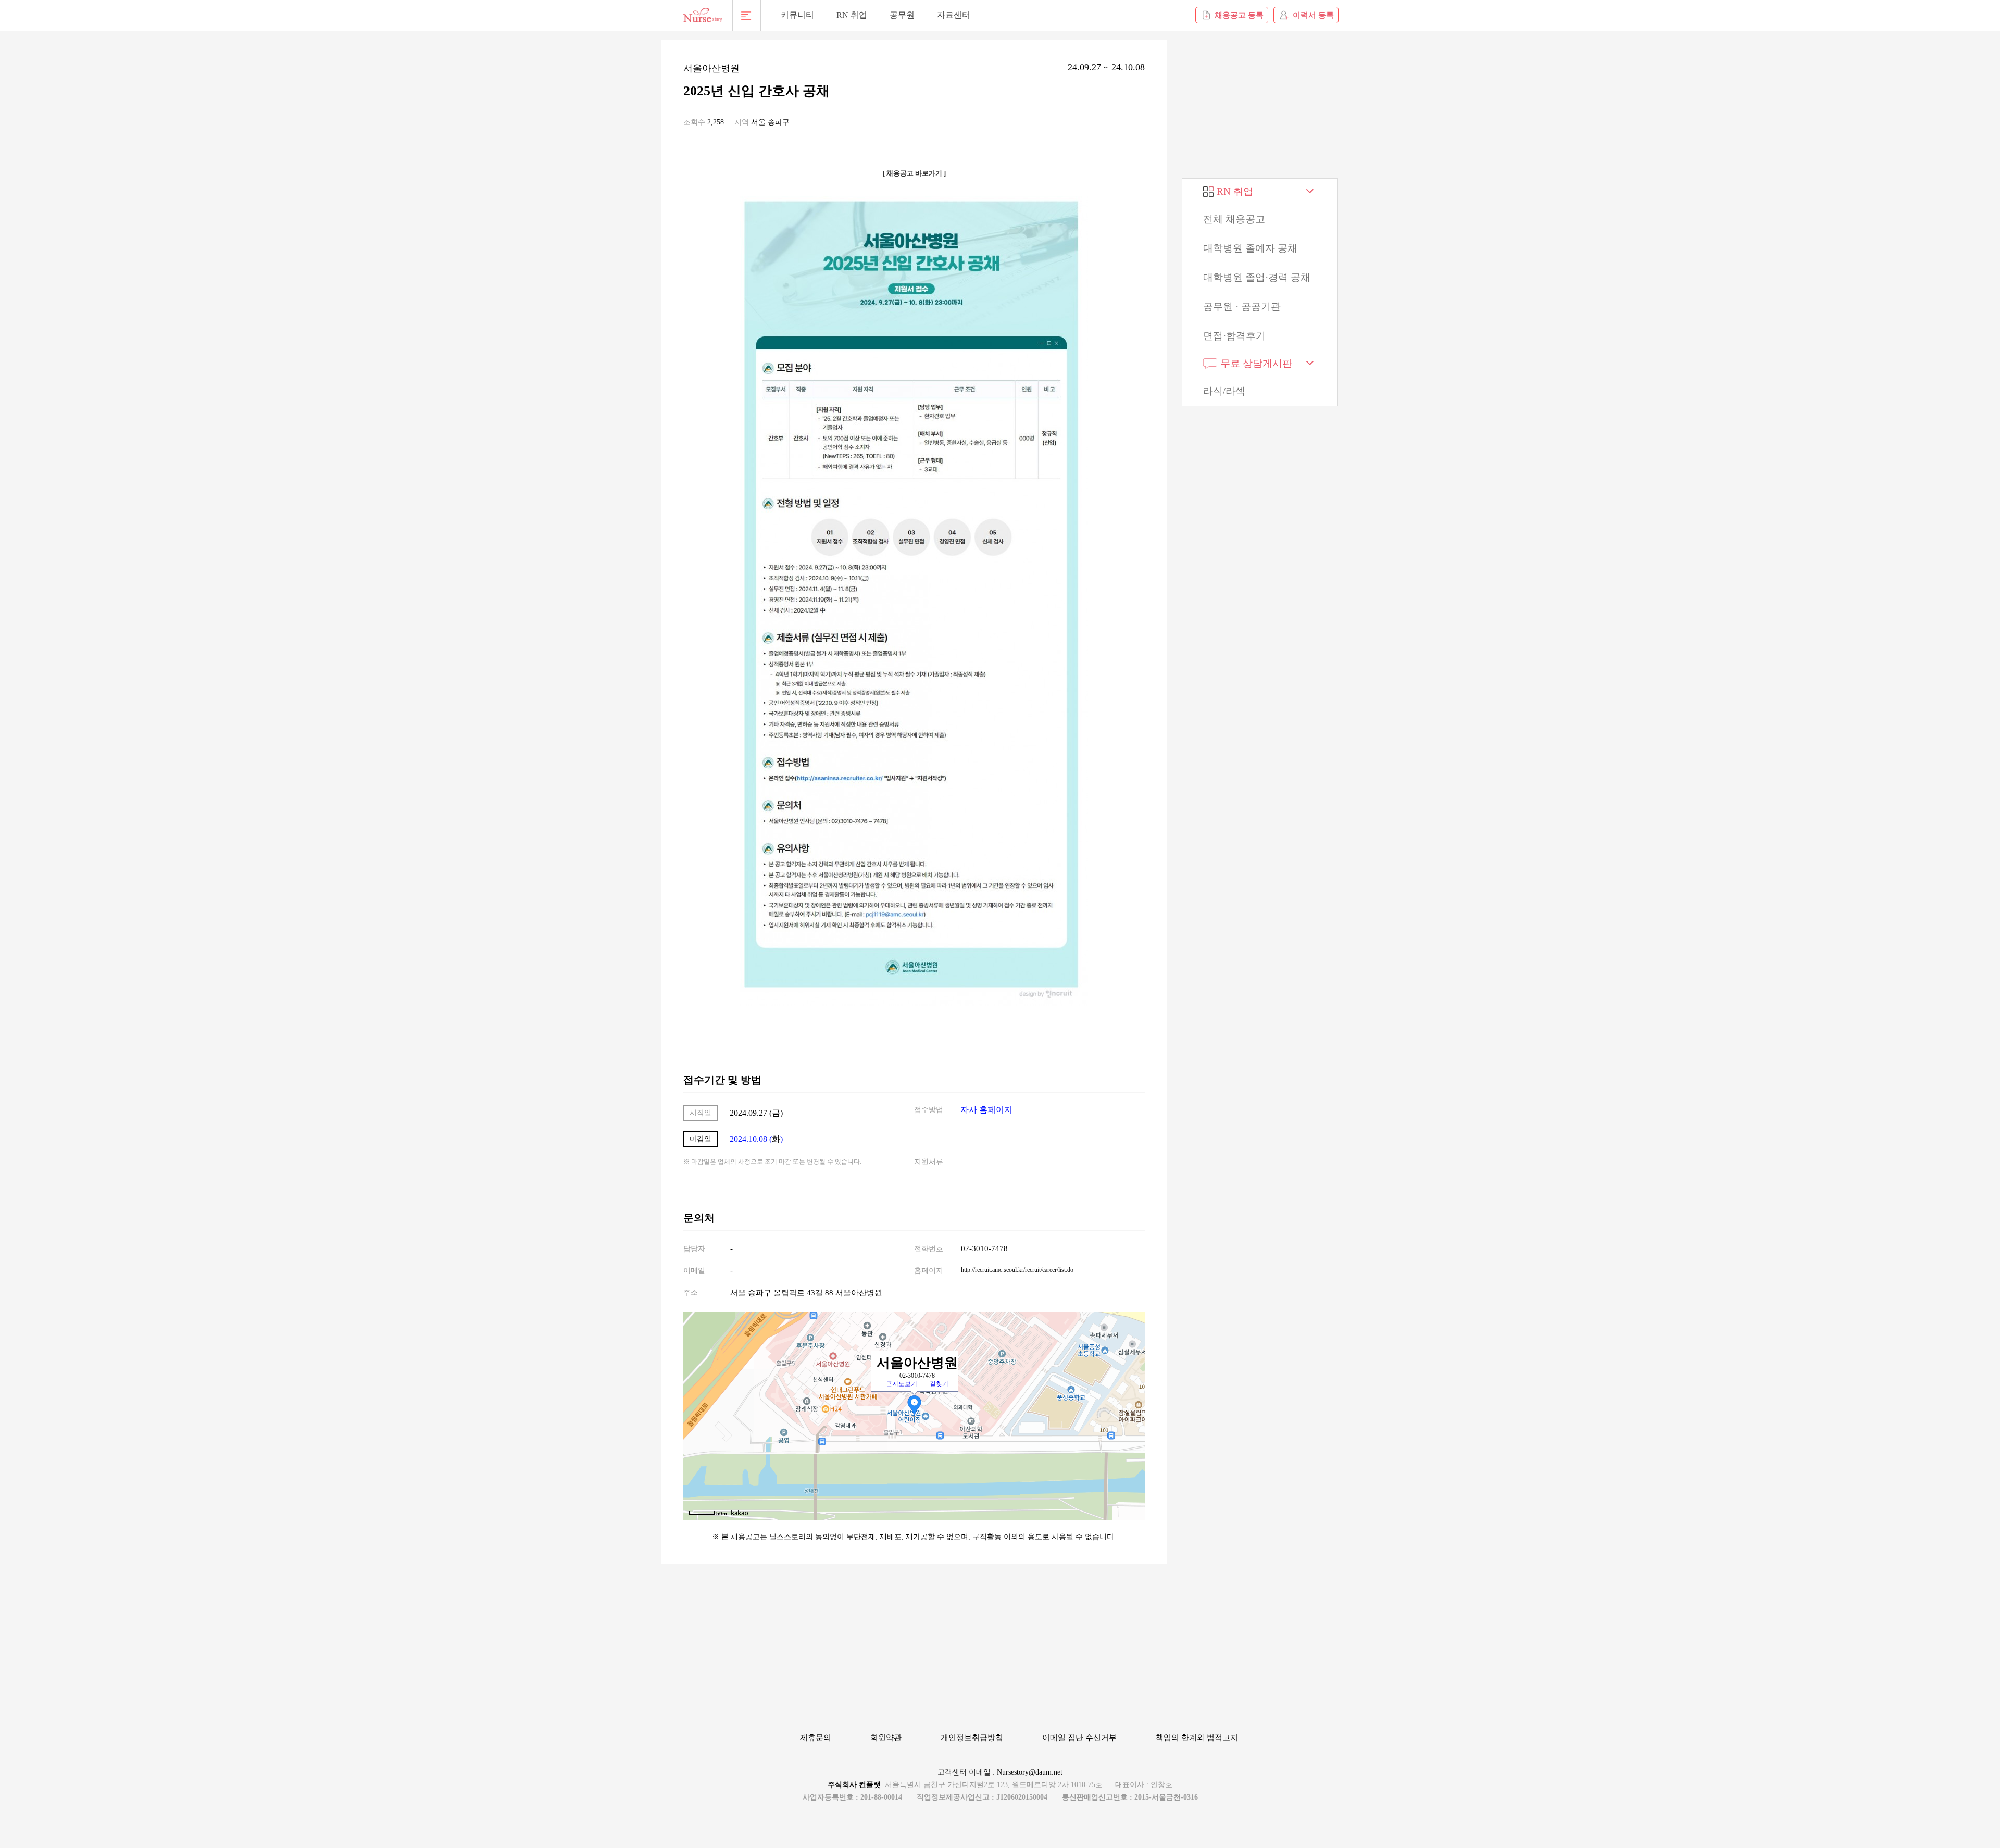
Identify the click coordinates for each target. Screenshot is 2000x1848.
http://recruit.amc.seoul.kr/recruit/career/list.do (1017, 1270)
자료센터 (954, 15)
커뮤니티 (797, 15)
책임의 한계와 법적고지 (1197, 1738)
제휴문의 (816, 1738)
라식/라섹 (1224, 391)
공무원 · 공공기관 (1242, 307)
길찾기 (939, 1384)
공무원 (902, 15)
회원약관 (886, 1738)
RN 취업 (852, 15)
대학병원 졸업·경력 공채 (1257, 277)
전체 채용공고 (1234, 219)
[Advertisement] (1260, 105)
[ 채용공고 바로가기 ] (914, 173)
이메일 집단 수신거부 (1079, 1738)
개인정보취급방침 (972, 1738)
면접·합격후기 (1234, 336)
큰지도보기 (902, 1384)
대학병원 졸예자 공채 (1250, 248)
